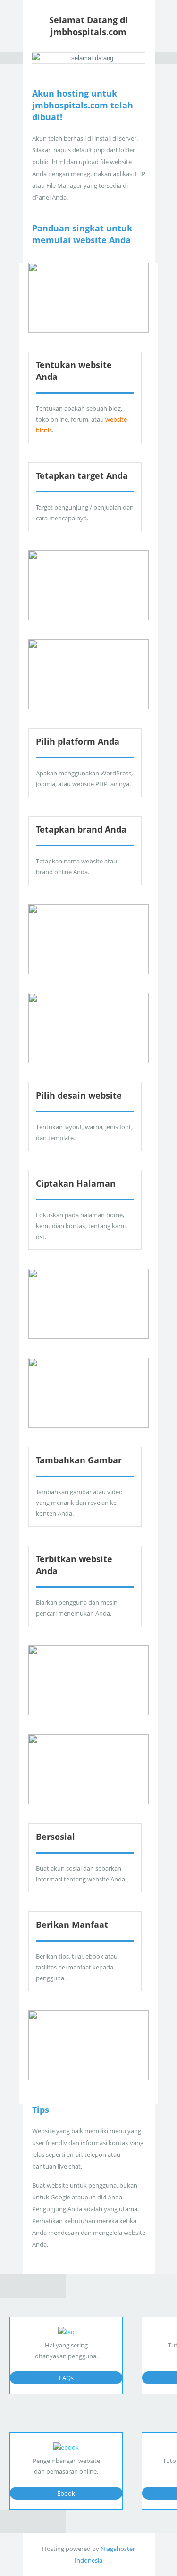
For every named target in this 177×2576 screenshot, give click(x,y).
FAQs (66, 2378)
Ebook (66, 2493)
